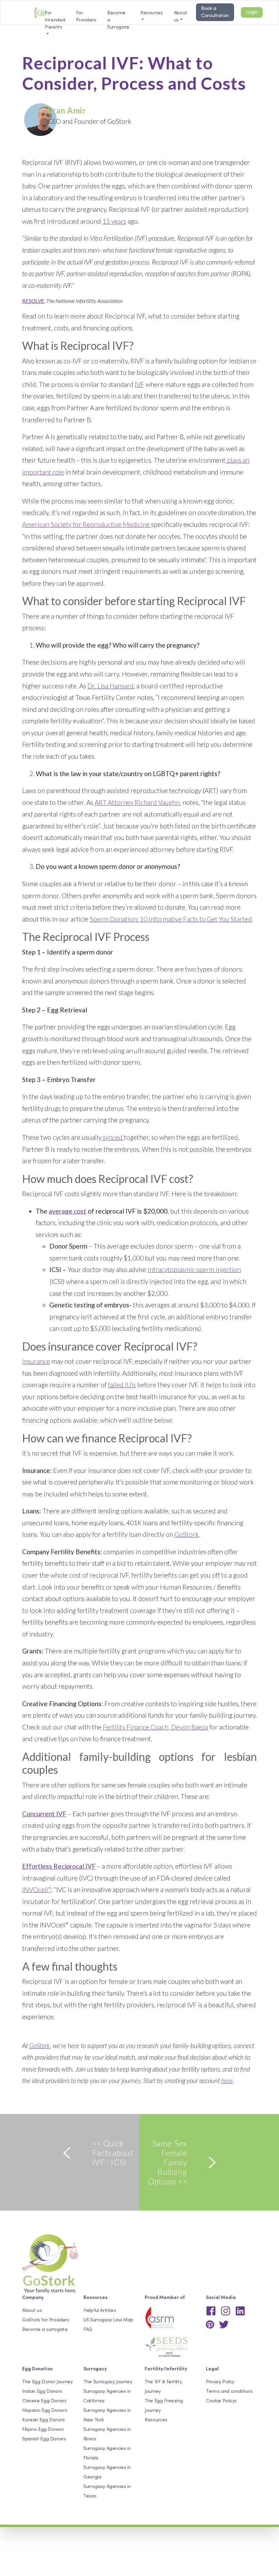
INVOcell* (37, 1890)
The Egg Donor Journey (47, 2382)
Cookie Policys (221, 2401)
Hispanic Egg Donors (45, 2411)
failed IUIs (122, 1385)
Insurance (36, 1361)
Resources (156, 2420)
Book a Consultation (215, 12)
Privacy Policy (220, 2382)
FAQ (88, 2330)
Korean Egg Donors (44, 2420)
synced (113, 1137)
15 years (114, 221)
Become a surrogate (45, 2330)
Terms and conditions (229, 2392)
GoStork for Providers (46, 2320)
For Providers (86, 17)
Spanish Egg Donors (44, 2439)
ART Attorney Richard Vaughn (137, 802)
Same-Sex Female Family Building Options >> (167, 2162)
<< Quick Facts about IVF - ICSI (113, 2153)
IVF (139, 384)
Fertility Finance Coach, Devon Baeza (155, 1727)
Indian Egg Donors (42, 2392)
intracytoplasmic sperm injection (194, 1269)
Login (252, 12)
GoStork (187, 1534)
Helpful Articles (100, 2311)
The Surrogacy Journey (108, 2382)
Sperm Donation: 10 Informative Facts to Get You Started (171, 919)
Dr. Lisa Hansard (111, 686)
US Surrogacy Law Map (108, 2320)
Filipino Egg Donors (43, 2430)
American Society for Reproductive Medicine (87, 524)
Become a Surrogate (118, 17)
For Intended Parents (55, 17)
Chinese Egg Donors (44, 2401)
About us (180, 17)
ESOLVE (35, 301)
